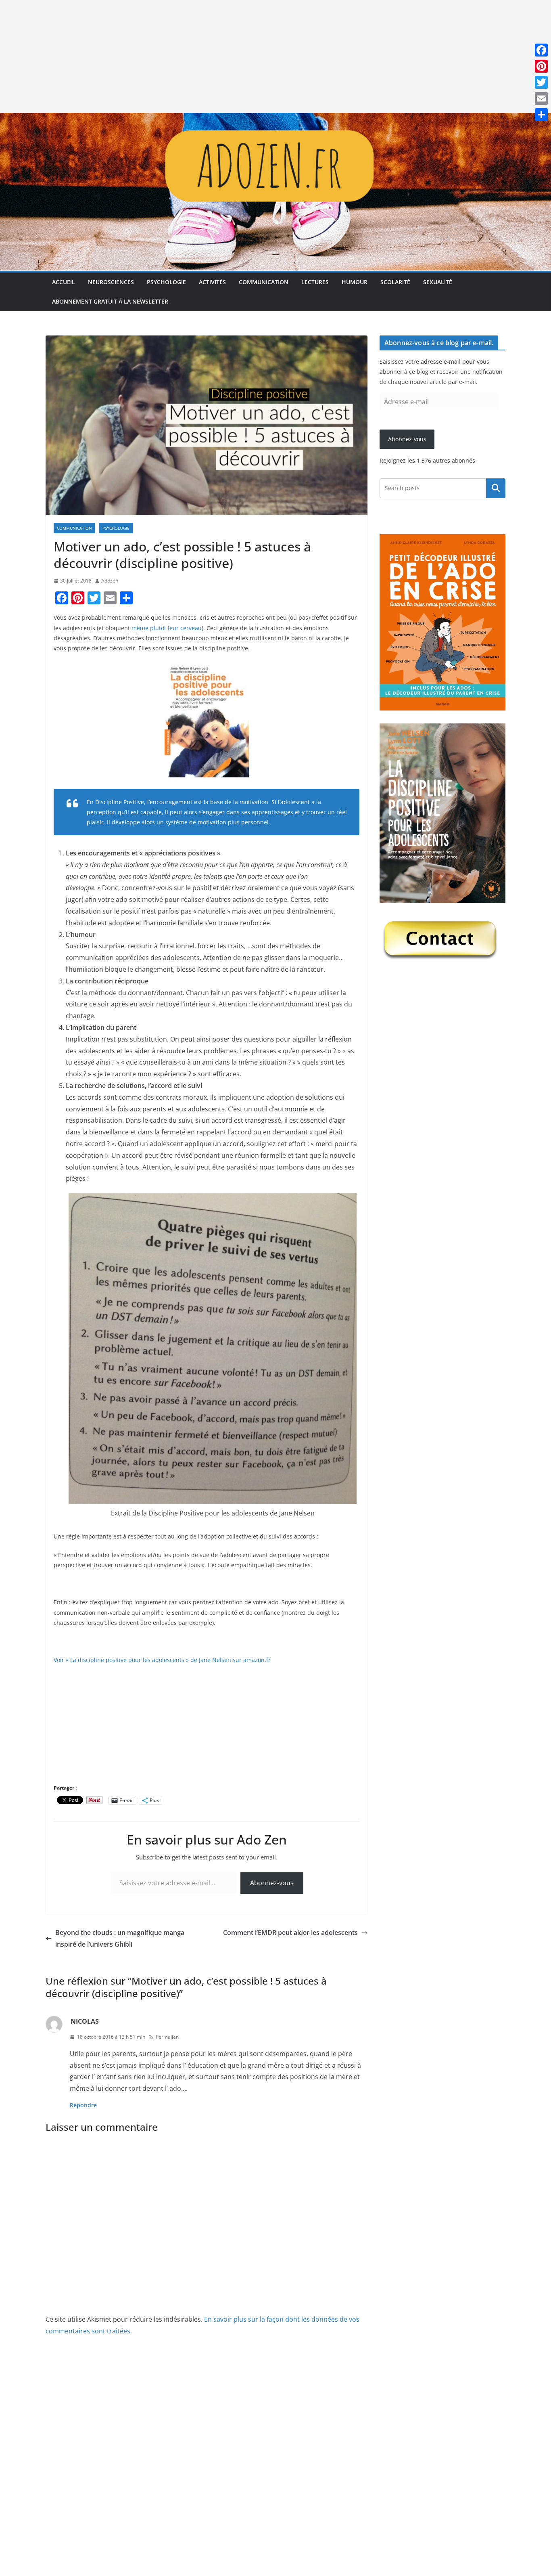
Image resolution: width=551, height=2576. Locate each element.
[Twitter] (541, 82)
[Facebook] (541, 50)
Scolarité (395, 282)
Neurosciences (111, 282)
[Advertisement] (242, 57)
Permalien (167, 2037)
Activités (212, 282)
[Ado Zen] (275, 119)
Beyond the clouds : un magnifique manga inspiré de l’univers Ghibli (120, 1938)
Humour (355, 282)
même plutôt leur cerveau (167, 628)
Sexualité (438, 282)
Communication (264, 282)
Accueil (64, 282)
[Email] (541, 99)
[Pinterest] (541, 66)
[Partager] (541, 115)
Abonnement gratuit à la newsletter (110, 301)
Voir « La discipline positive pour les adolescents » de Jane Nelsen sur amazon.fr (162, 1660)
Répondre (83, 2105)
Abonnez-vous (272, 1883)
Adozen (110, 581)
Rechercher (496, 488)
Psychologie (166, 282)
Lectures (315, 282)
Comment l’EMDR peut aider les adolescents (290, 1933)
